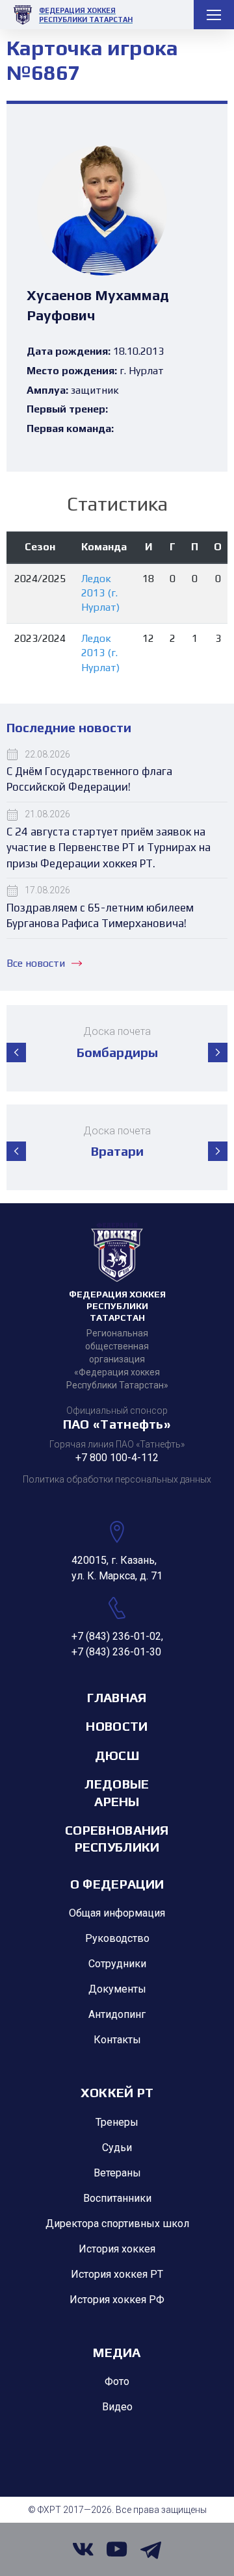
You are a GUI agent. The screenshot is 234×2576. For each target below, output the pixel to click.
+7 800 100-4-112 (117, 1458)
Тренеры (117, 2122)
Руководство (117, 1938)
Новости (117, 1726)
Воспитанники (117, 2198)
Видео (117, 2407)
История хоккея (117, 2249)
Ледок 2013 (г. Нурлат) (100, 593)
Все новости (36, 963)
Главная (117, 1697)
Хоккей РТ (117, 2092)
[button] (16, 1052)
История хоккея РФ (117, 2300)
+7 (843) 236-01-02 (116, 1636)
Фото (117, 2381)
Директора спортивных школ (117, 2224)
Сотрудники (117, 1964)
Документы (117, 1989)
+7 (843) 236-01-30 (116, 1652)
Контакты (117, 2040)
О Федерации (117, 1884)
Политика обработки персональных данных (117, 1479)
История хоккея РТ (117, 2274)
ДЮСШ (117, 1755)
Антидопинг (117, 2014)
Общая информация (117, 1913)
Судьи (117, 2148)
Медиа (117, 2352)
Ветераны (117, 2173)
